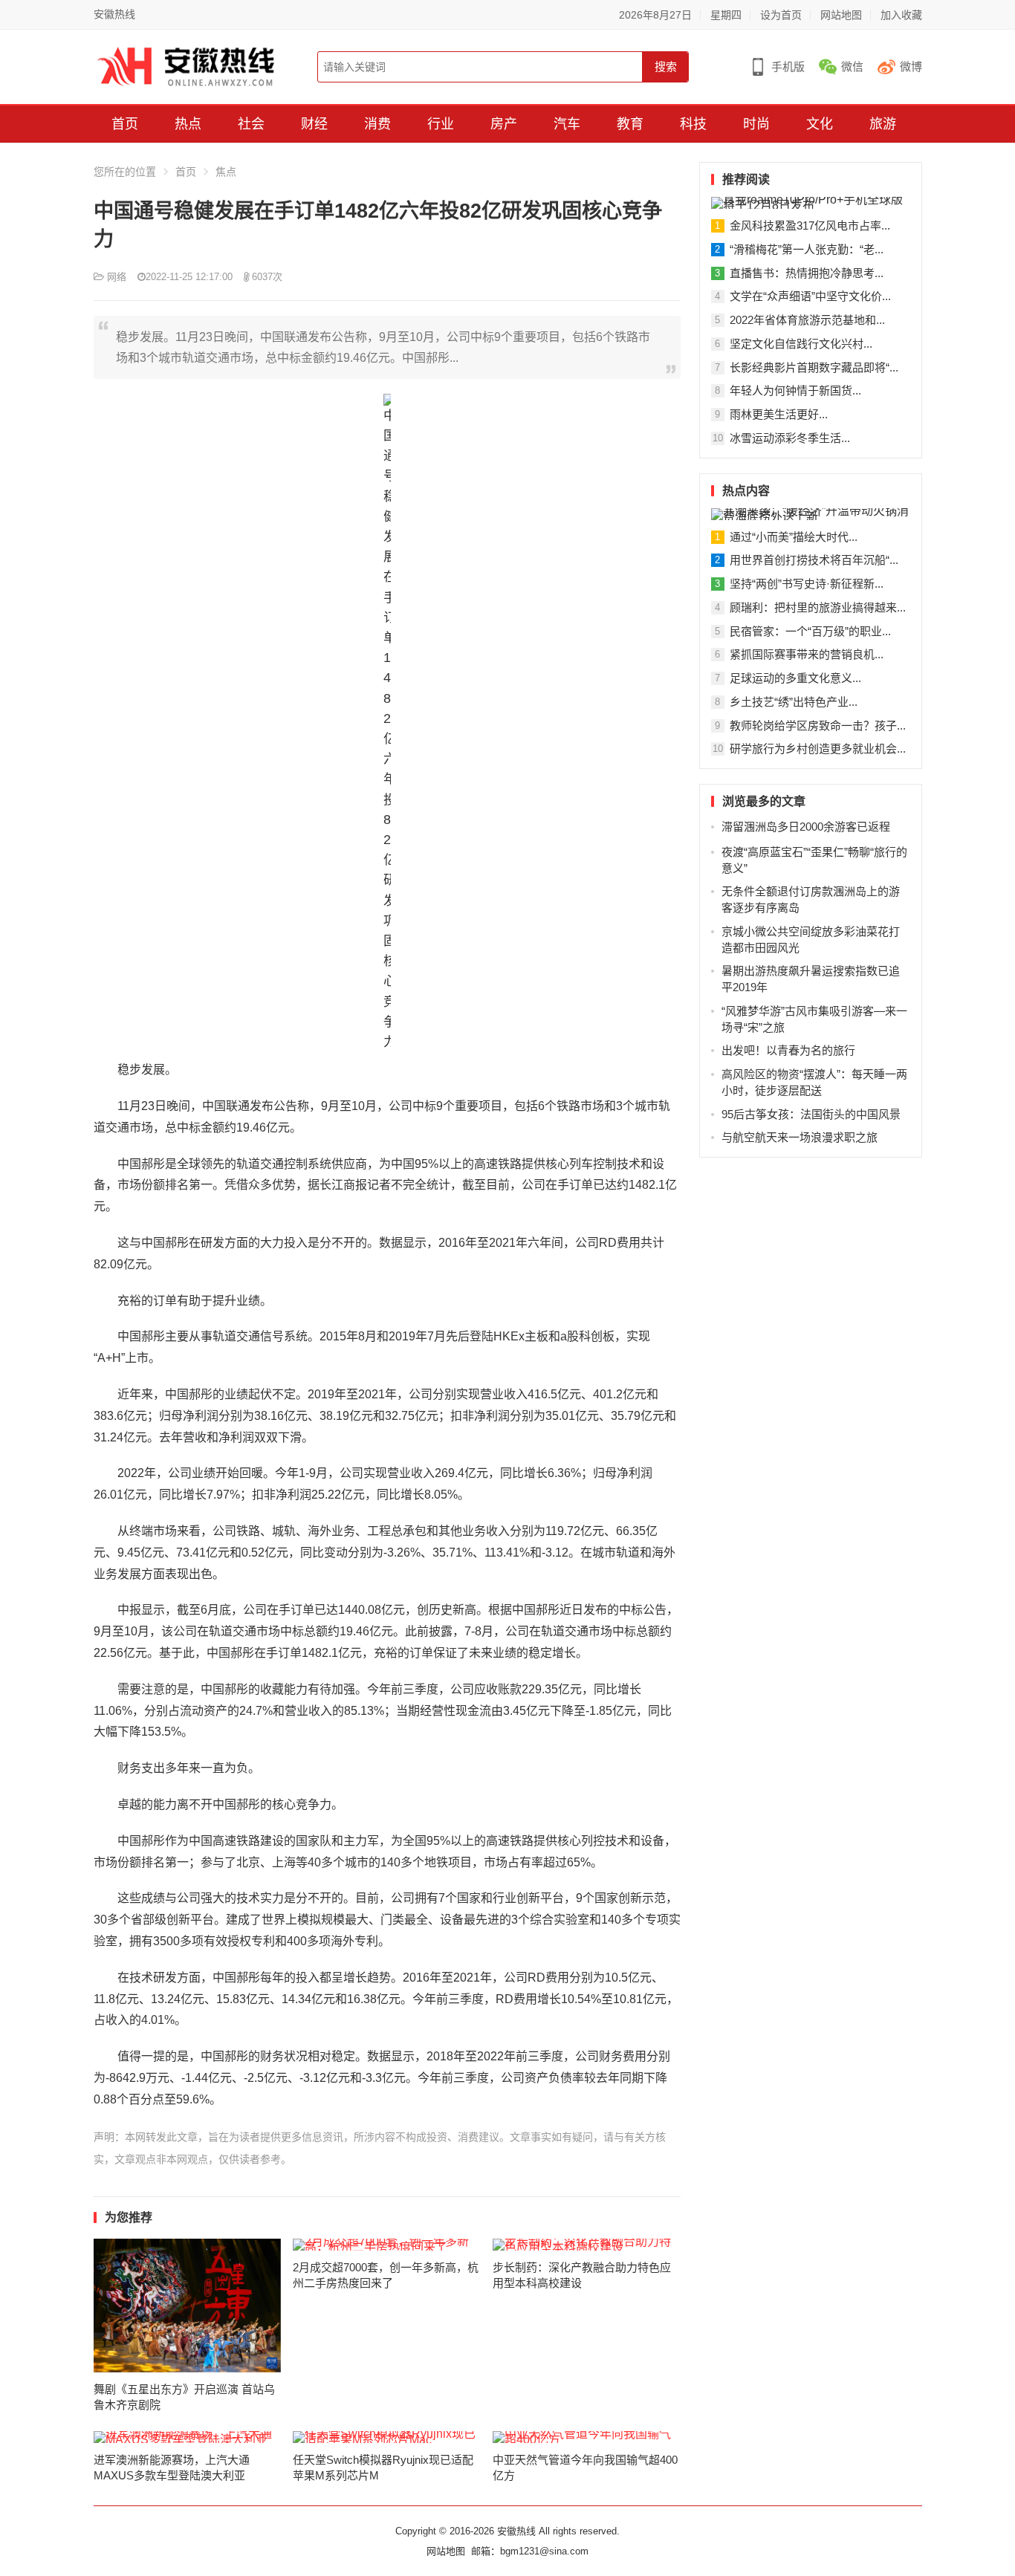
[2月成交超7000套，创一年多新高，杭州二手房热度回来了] (387, 2245)
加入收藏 (901, 15)
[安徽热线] (186, 66)
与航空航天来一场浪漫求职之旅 (800, 1137)
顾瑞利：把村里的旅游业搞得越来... (818, 607)
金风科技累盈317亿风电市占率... (810, 226)
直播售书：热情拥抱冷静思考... (807, 273)
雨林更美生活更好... (779, 414)
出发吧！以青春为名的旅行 (788, 1050)
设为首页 (781, 15)
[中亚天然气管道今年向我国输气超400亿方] (587, 2437)
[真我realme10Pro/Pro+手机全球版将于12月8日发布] (811, 203)
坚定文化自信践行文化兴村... (801, 344)
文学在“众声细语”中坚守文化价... (810, 296)
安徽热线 (114, 14)
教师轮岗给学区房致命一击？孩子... (818, 726)
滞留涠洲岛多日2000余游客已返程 (806, 827)
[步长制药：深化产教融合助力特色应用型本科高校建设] (587, 2245)
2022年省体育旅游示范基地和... (807, 320)
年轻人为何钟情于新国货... (795, 390)
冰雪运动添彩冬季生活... (790, 438)
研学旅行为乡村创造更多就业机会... (818, 749)
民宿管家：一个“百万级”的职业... (810, 631)
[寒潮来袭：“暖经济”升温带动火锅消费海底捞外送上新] (811, 514)
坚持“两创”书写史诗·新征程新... (807, 584)
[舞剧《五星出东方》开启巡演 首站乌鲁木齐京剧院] (188, 2306)
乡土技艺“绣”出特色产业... (794, 702)
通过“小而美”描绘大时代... (794, 537)
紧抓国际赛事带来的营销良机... (807, 654)
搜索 (666, 66)
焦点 (226, 172)
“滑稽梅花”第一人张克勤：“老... (807, 249)
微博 (911, 66)
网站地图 (841, 15)
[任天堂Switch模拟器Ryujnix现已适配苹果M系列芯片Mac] (387, 2437)
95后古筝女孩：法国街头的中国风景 (811, 1114)
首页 (125, 124)
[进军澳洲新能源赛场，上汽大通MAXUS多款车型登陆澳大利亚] (188, 2437)
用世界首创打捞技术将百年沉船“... (814, 560)
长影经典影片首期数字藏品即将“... (814, 367)
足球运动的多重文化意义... (795, 678)
